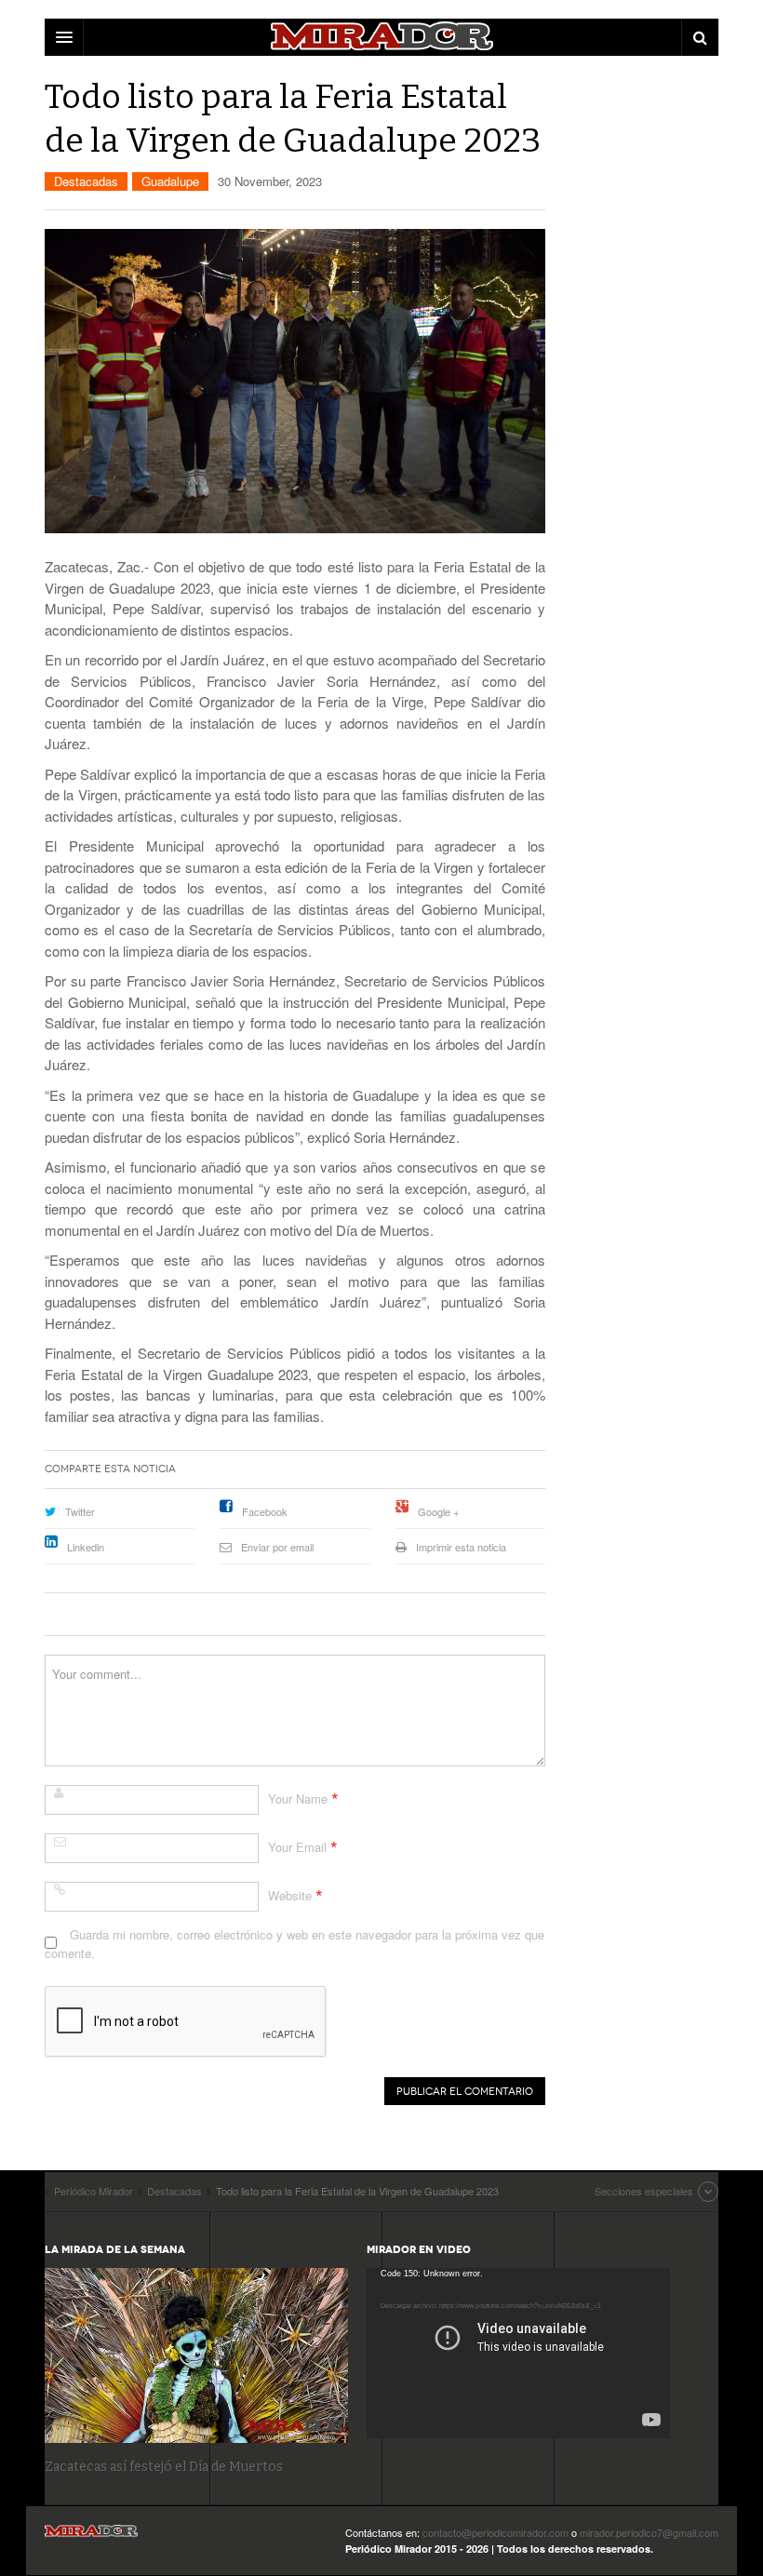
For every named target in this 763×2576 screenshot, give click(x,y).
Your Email (297, 1847)
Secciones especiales (644, 2191)
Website (290, 1895)
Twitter (80, 1511)
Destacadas (86, 181)
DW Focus (381, 37)
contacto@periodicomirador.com (495, 2532)
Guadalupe (170, 181)
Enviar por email (277, 1547)
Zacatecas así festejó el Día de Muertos (164, 2467)
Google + (438, 1511)
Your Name (298, 1798)
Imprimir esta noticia (461, 1547)
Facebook (265, 1511)
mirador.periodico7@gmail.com (649, 2532)
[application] (518, 2353)
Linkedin (86, 1547)
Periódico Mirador (91, 2536)
